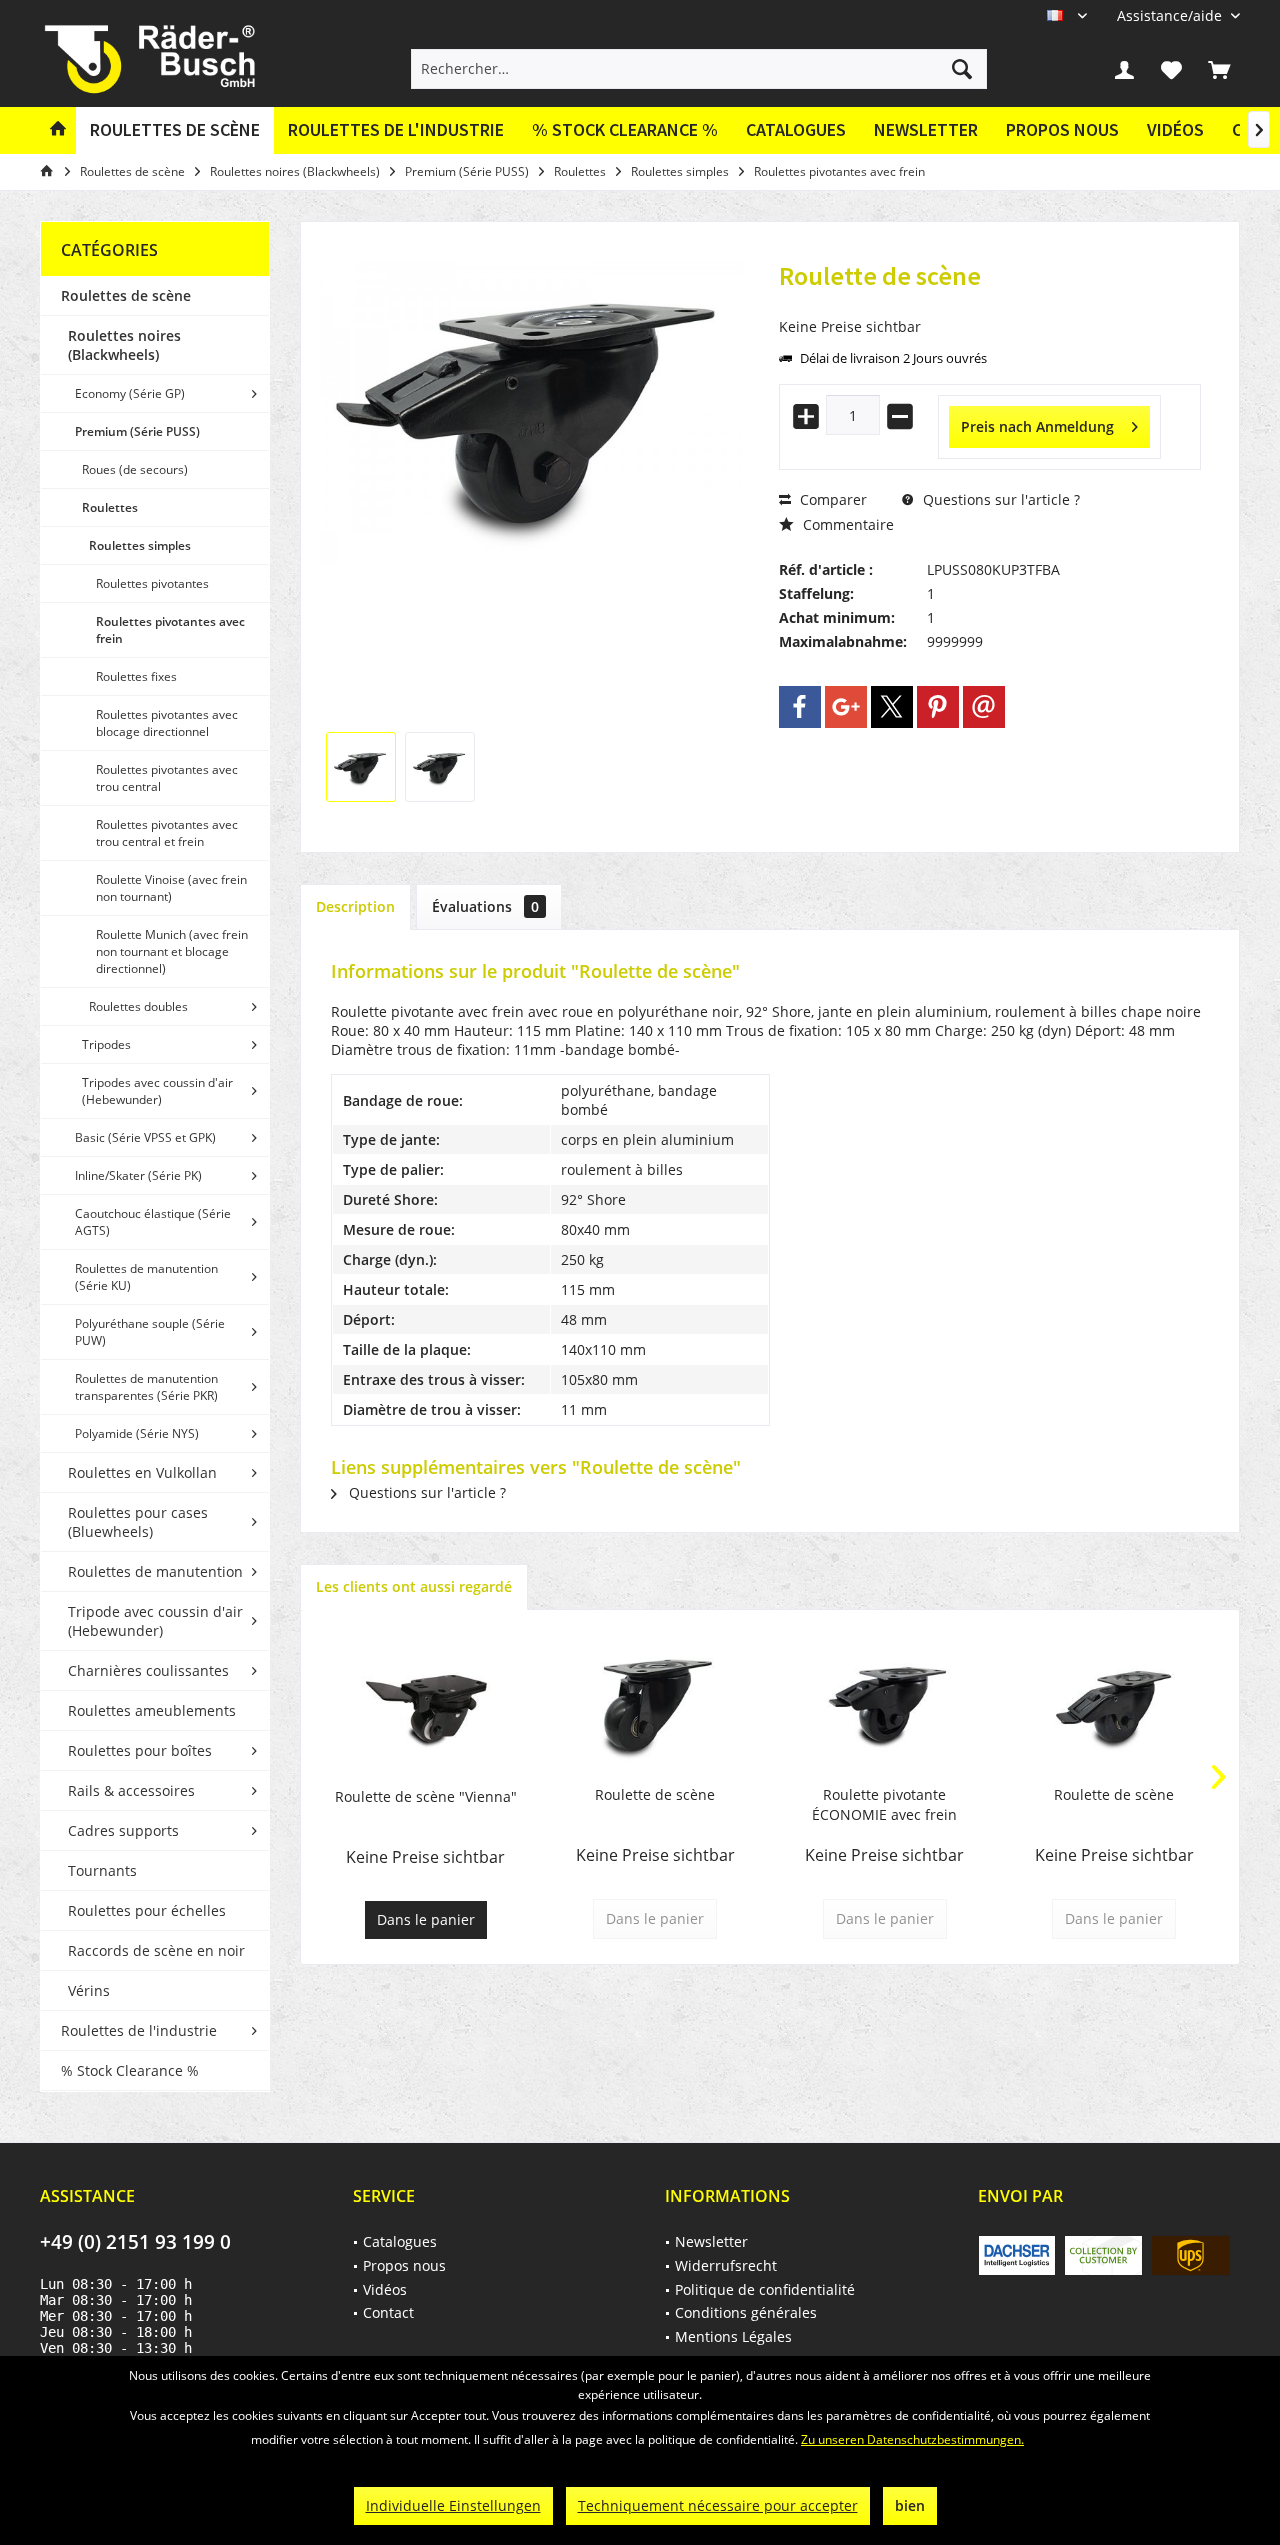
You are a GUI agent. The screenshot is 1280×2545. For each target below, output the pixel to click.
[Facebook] (800, 707)
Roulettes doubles (138, 1006)
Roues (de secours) (135, 469)
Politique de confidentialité (765, 2289)
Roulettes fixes (136, 676)
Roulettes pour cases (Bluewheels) (138, 1522)
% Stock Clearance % (130, 2070)
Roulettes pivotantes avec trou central (167, 778)
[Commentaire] (990, 302)
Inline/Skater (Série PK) (138, 1175)
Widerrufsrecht (726, 2265)
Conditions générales (746, 2312)
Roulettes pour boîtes (140, 1750)
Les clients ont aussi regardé (414, 1586)
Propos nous (1062, 129)
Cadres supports (123, 1830)
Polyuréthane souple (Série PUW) (150, 1332)
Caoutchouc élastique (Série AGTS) (153, 1222)
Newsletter (926, 129)
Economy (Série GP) (130, 393)
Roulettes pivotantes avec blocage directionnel (167, 723)
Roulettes (110, 507)
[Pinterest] (938, 707)
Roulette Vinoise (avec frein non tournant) (171, 888)
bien (910, 2505)
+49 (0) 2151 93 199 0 (135, 2242)
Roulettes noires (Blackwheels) (124, 345)
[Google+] (846, 707)
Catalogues (796, 129)
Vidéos (1175, 129)
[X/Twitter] (892, 707)
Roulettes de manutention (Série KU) (146, 1277)
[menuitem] (1171, 15)
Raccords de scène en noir (156, 1950)
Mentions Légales (733, 2336)
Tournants (102, 1870)
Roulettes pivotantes (152, 583)
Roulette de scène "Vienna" (426, 1796)
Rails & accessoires (131, 1790)
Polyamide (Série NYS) (137, 1433)
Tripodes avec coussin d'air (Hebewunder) (157, 1091)
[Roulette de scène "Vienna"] (426, 1707)
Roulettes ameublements (152, 1710)
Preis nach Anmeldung (1037, 426)
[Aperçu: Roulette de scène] (361, 767)
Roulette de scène (655, 1794)
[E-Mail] (984, 707)
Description (355, 906)
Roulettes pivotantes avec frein (170, 630)
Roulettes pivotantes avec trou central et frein (167, 833)
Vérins (89, 1990)
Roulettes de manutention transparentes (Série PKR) (146, 1387)
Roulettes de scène (126, 295)
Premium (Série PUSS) (137, 431)
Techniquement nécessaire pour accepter (718, 2505)
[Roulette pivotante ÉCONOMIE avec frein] (885, 1705)
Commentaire (846, 524)
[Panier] (1219, 69)
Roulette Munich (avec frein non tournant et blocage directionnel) (172, 951)
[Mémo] (1172, 69)
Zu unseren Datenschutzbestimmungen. (912, 2439)
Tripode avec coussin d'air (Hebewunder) (155, 1621)
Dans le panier (426, 1919)
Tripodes (106, 1044)
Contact (388, 2312)
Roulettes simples (140, 545)
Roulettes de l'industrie (139, 2030)
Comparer (831, 499)
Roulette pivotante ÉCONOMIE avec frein (884, 1804)
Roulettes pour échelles (147, 1910)
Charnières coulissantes (148, 1670)
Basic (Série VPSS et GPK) (145, 1137)
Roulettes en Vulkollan (142, 1472)
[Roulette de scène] (656, 1705)
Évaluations (485, 906)
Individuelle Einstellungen (453, 2505)
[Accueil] (58, 130)
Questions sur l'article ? (999, 499)
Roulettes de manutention (155, 1571)
